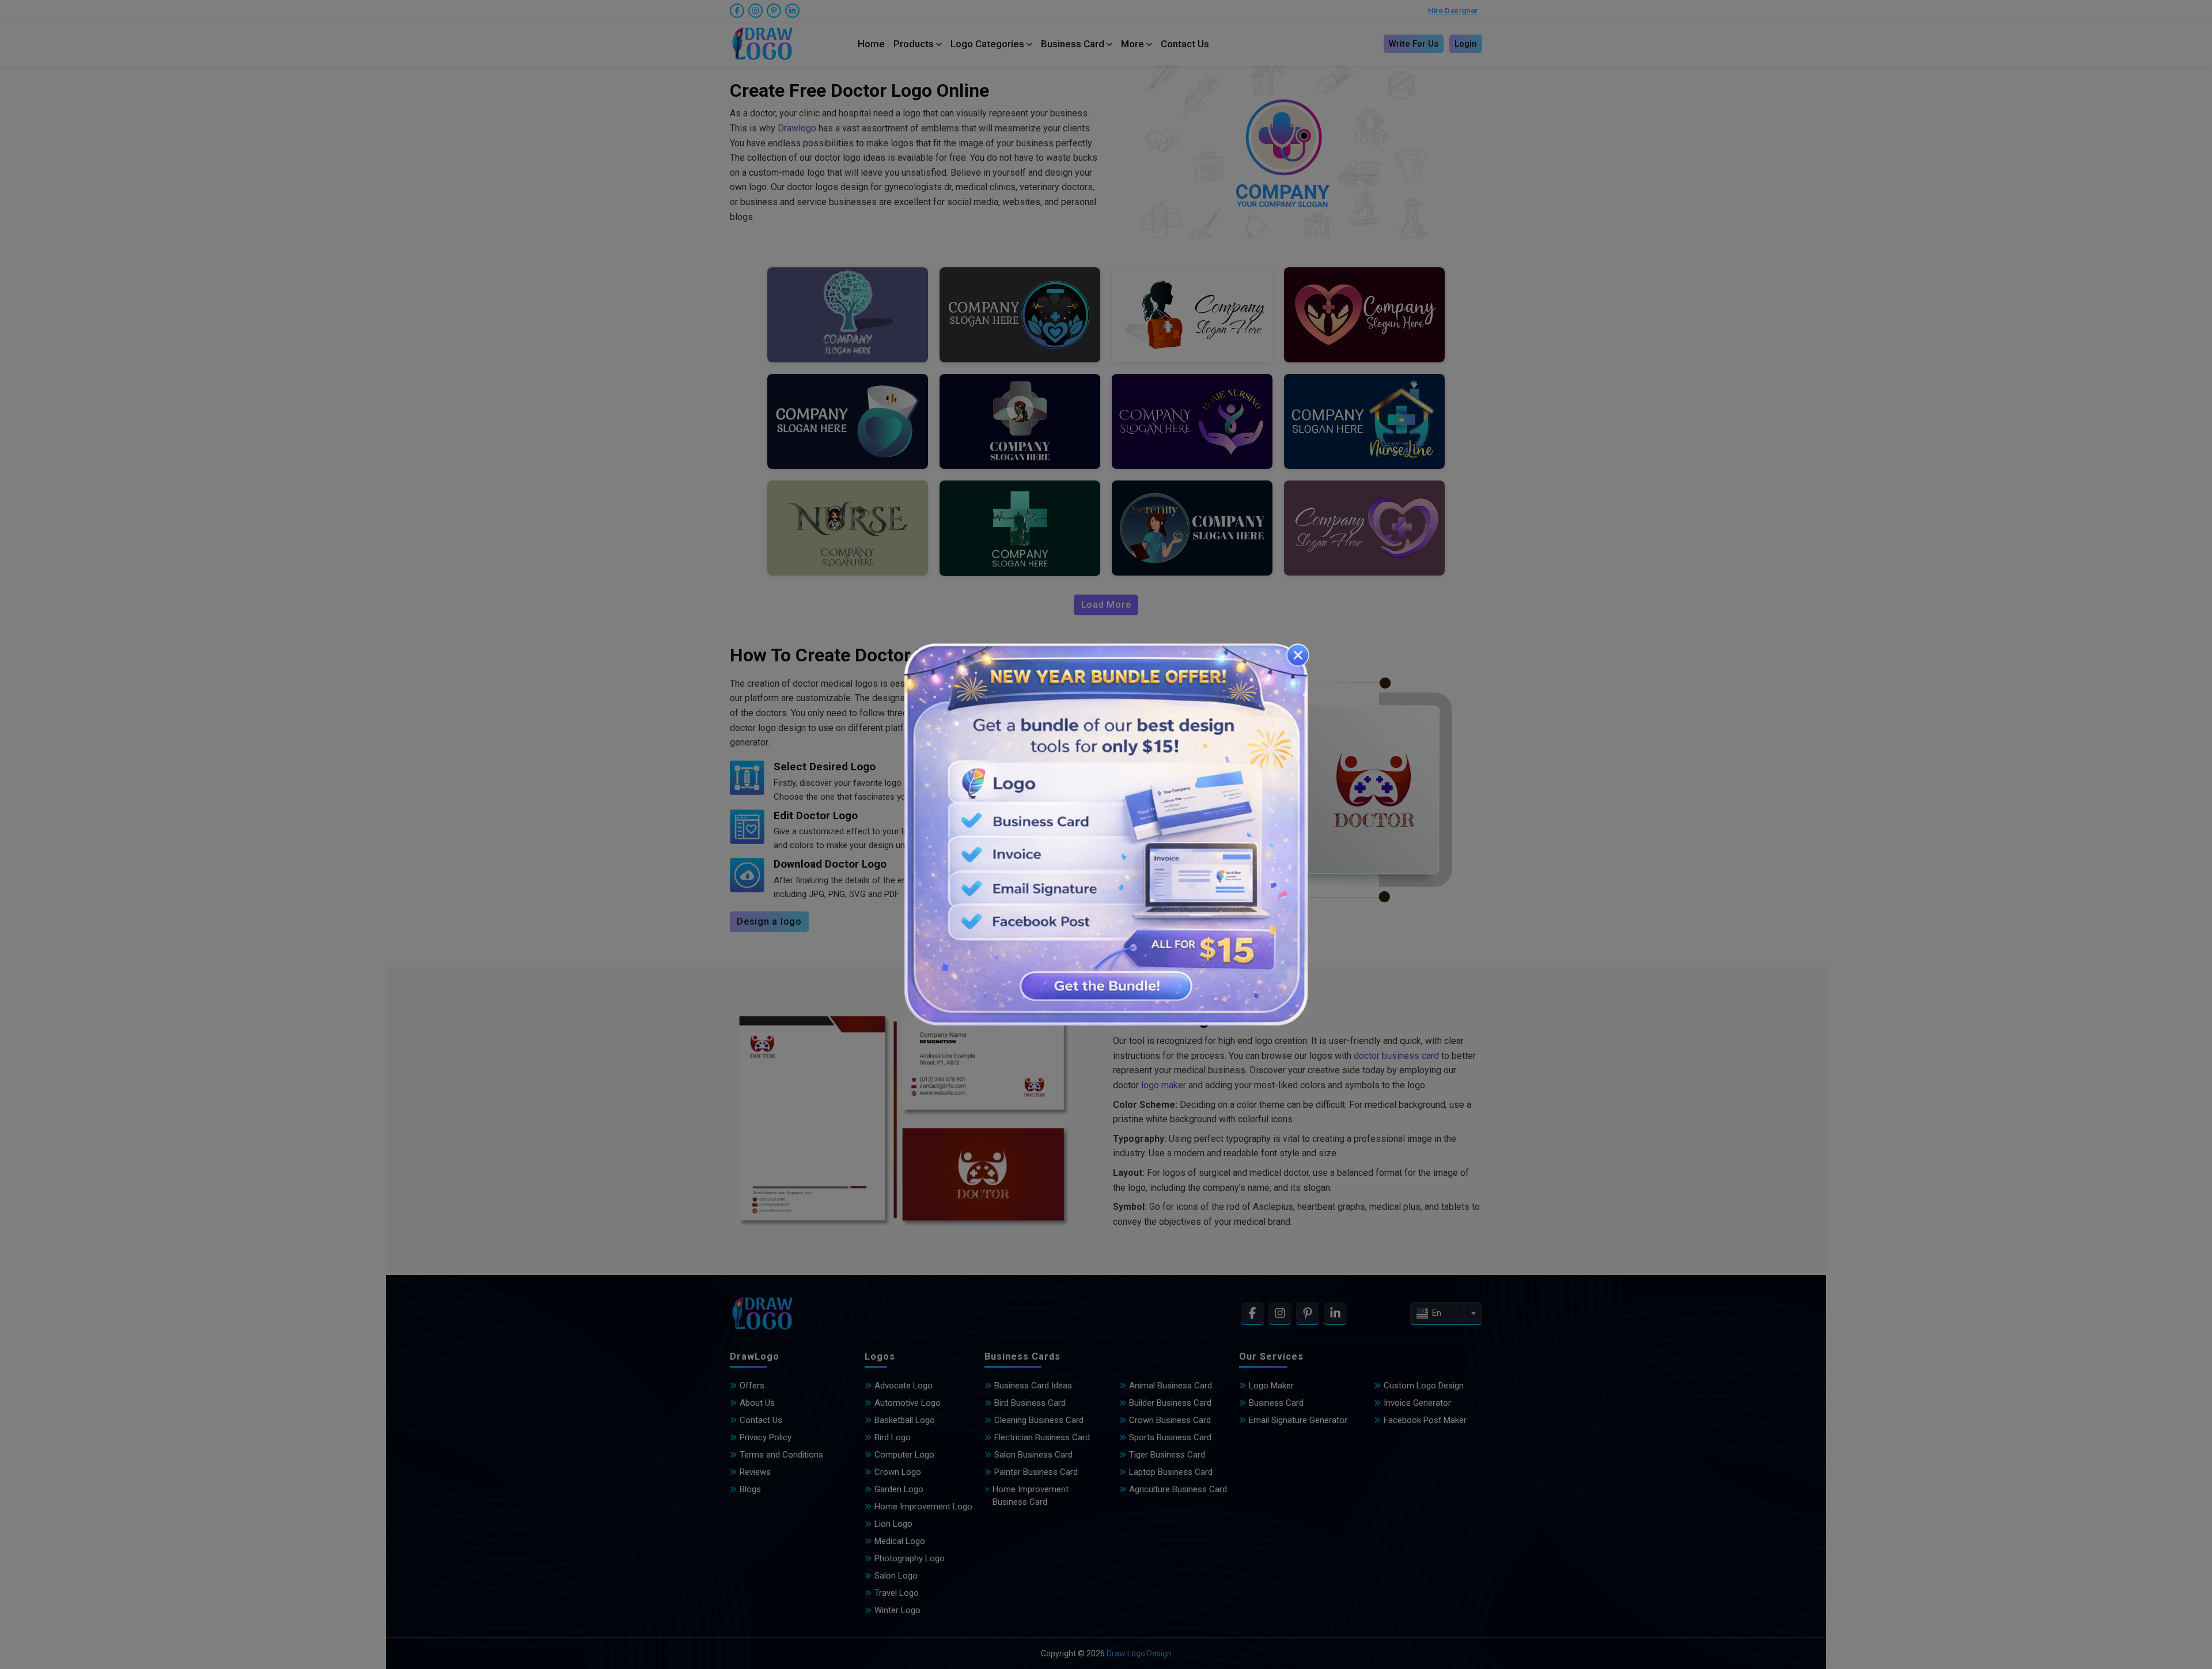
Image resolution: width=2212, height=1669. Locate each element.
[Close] (1298, 655)
